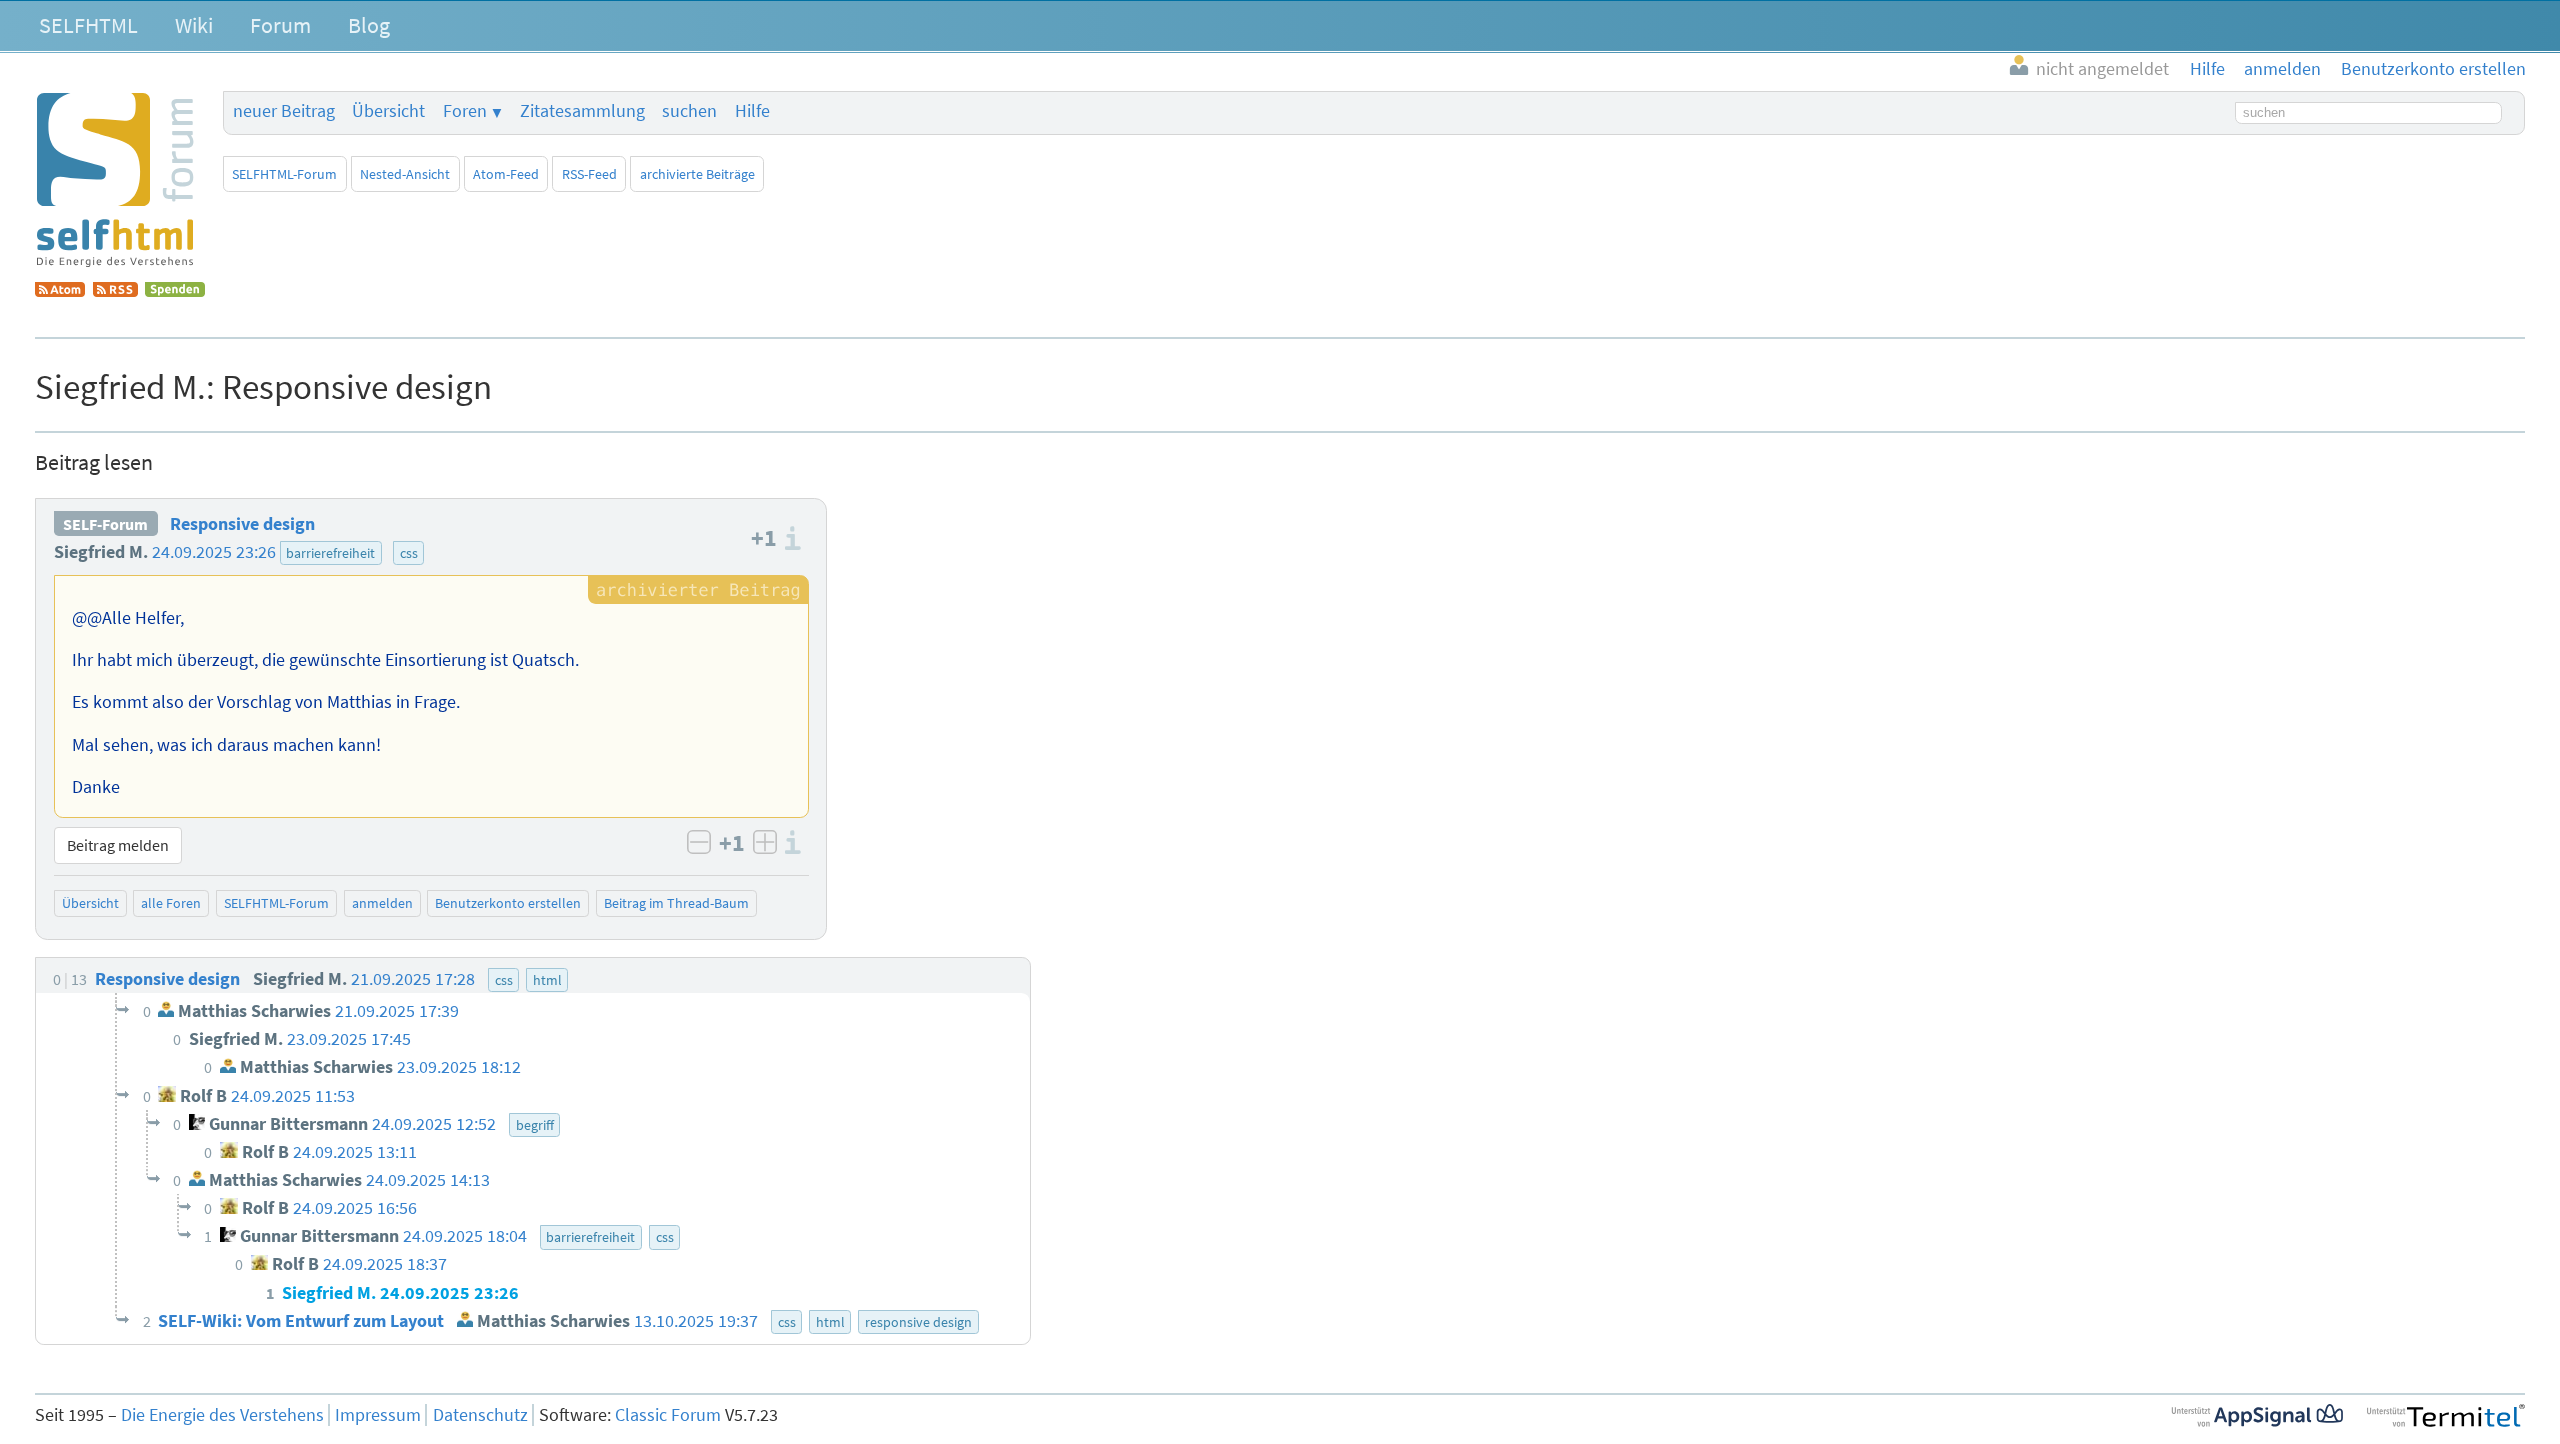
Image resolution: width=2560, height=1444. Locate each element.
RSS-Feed (589, 174)
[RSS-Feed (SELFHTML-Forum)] (115, 291)
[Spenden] (175, 291)
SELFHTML (88, 25)
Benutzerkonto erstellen (508, 903)
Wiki (194, 25)
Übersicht (388, 111)
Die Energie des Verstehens (222, 1415)
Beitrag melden (118, 845)
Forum (280, 25)
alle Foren (171, 903)
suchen (689, 111)
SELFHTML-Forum (284, 174)
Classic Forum (668, 1415)
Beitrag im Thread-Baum (676, 903)
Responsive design (242, 524)
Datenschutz (480, 1415)
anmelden (382, 903)
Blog (369, 25)
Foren (465, 111)
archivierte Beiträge (697, 174)
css (409, 553)
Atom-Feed (506, 174)
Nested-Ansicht (405, 174)
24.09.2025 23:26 (214, 552)
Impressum (378, 1415)
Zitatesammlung (582, 111)
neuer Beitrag (284, 111)
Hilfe (752, 111)
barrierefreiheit (330, 553)
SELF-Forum (105, 524)
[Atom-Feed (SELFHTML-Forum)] (60, 291)
